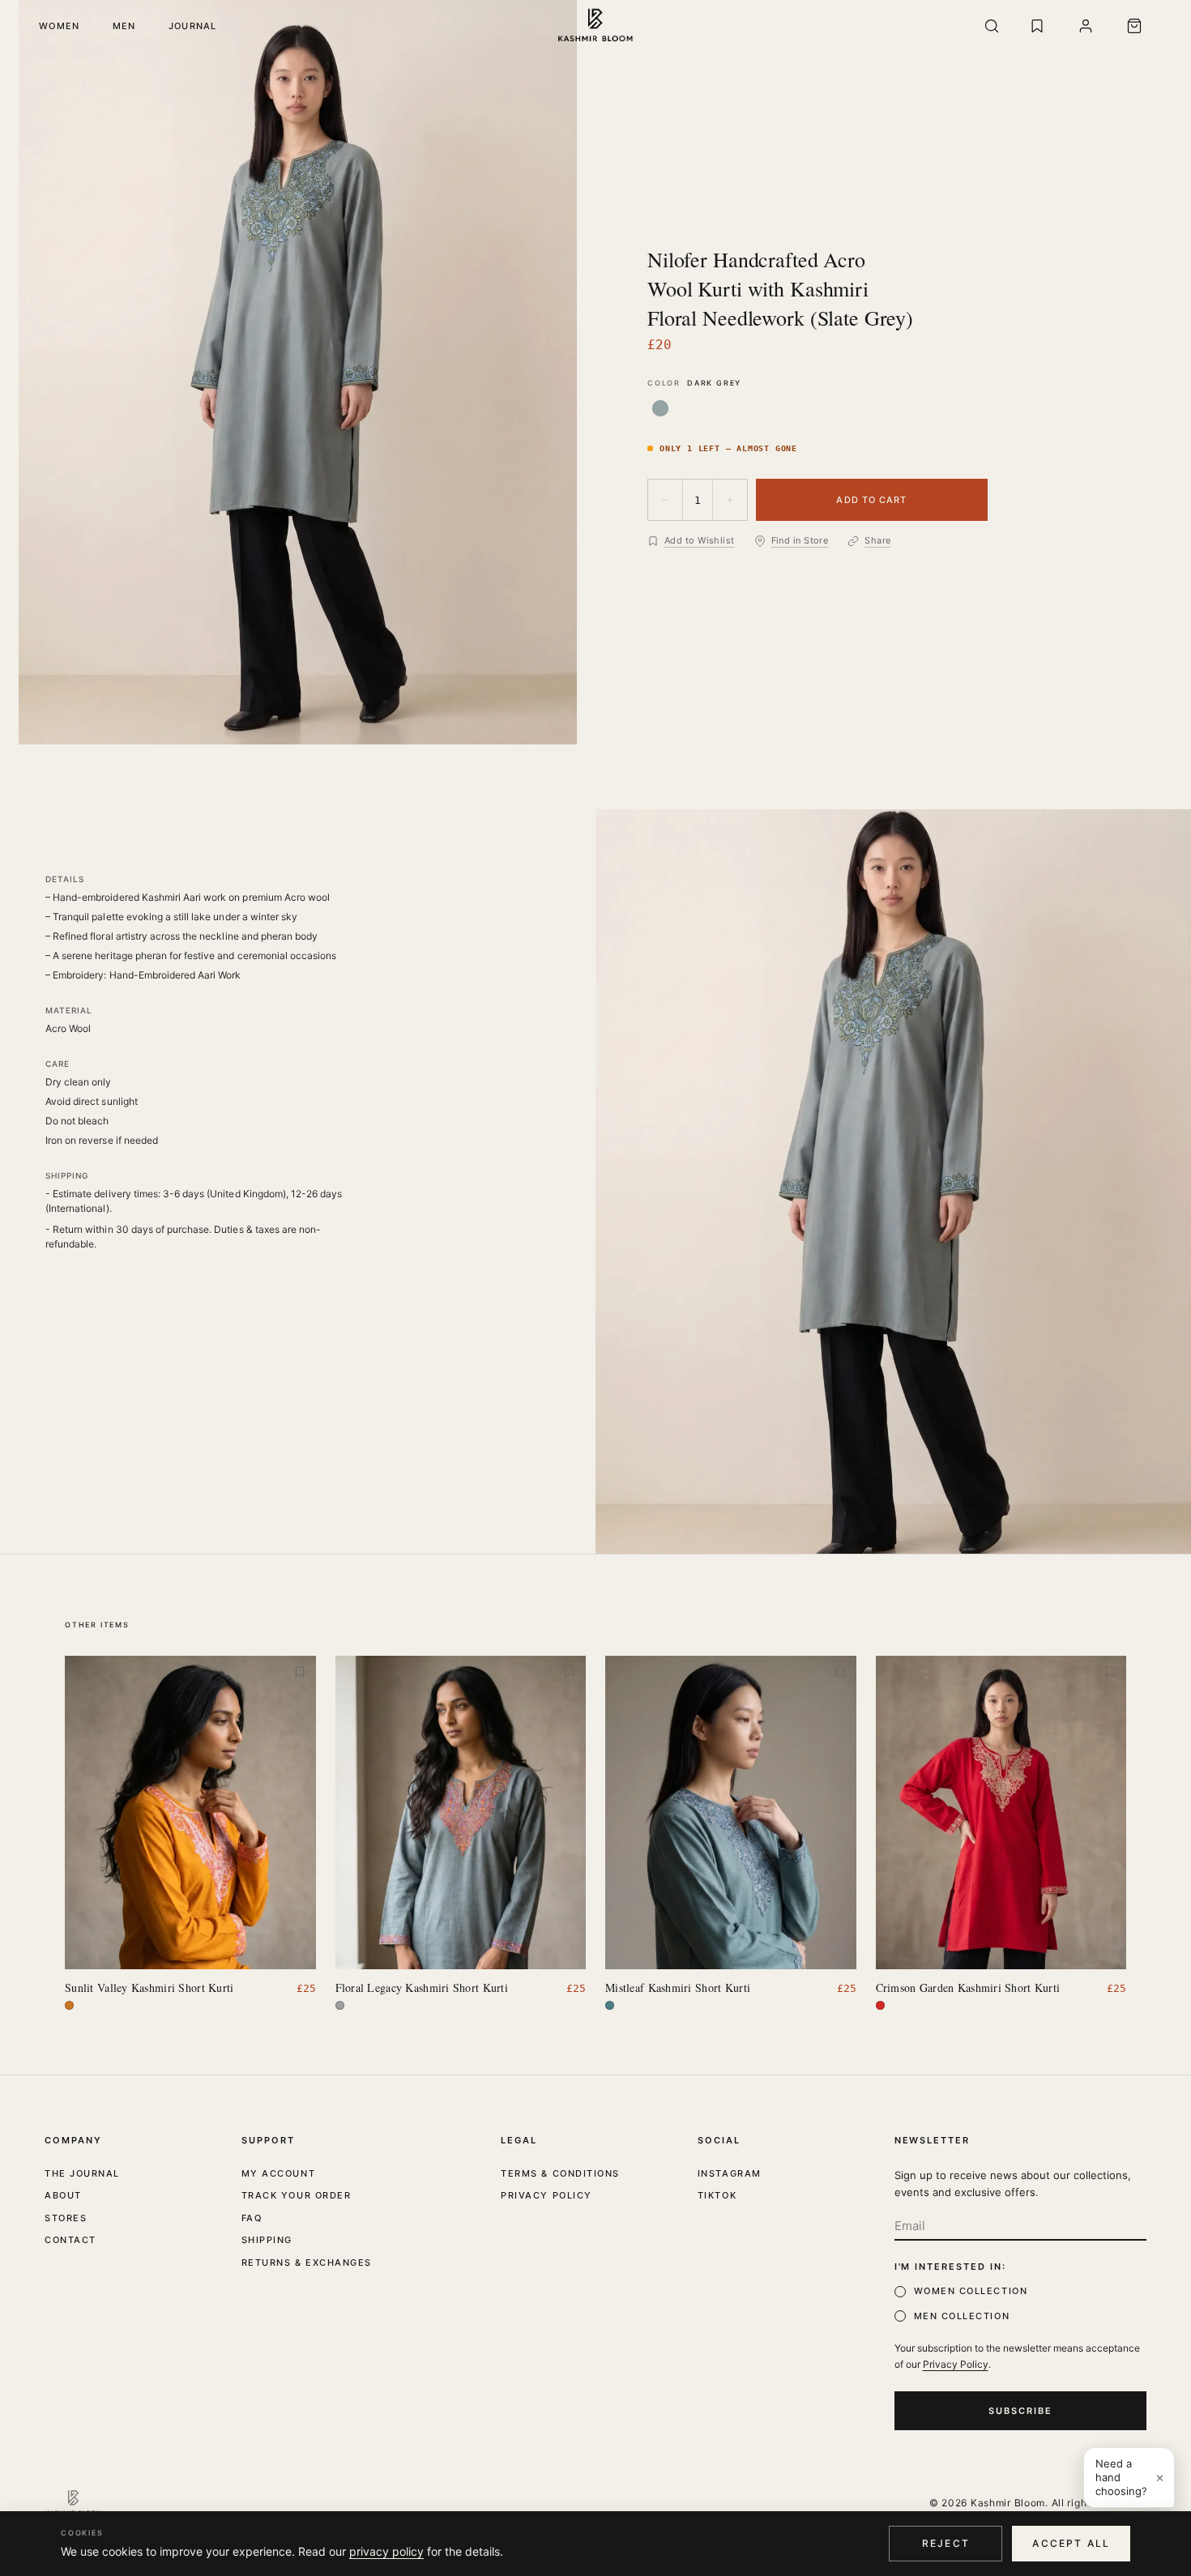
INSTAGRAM (730, 2173)
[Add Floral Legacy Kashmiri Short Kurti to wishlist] (570, 1672)
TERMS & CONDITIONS (560, 2173)
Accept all (1071, 2543)
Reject (946, 2543)
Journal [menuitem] (193, 26)
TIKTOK (717, 2195)
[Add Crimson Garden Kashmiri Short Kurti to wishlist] (1110, 1672)
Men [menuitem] (124, 26)
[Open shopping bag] (1134, 26)
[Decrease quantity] (665, 500)
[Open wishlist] (1037, 26)
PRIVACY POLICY (546, 2195)
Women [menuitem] (60, 26)
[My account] (1086, 26)
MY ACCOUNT (278, 2173)
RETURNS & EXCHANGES (307, 2263)
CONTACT (70, 2240)
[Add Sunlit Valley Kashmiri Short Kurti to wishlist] (300, 1672)
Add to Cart (871, 500)
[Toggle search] (992, 26)
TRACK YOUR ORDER (297, 2195)
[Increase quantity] (730, 500)
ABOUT (63, 2195)
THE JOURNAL (82, 2173)
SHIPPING (267, 2240)
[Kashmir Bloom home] (596, 26)
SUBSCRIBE (1020, 2411)
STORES (66, 2218)
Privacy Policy (956, 2364)
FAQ (252, 2218)
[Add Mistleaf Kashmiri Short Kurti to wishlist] (840, 1672)
